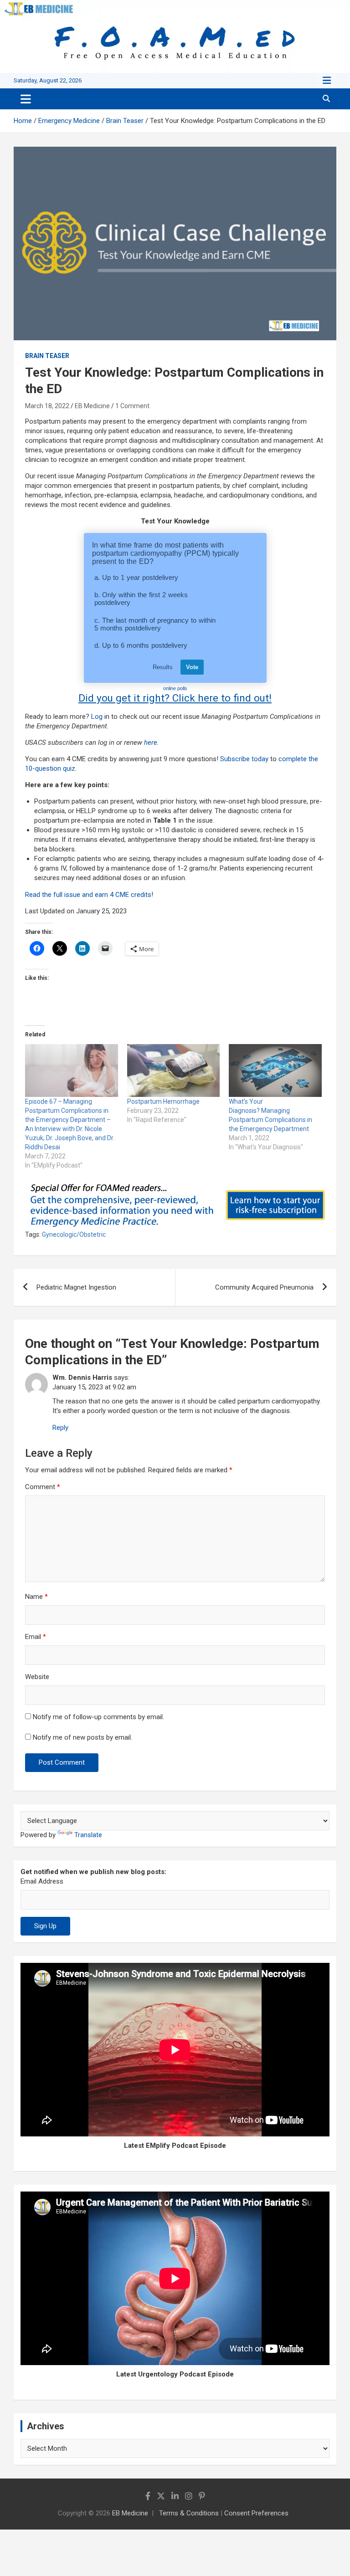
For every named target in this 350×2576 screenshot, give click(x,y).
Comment (43, 1487)
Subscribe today (244, 759)
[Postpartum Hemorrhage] (174, 1070)
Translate (88, 1835)
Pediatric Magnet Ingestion (76, 1287)
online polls (175, 688)
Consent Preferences (256, 2513)
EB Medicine (92, 406)
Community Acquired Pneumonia (264, 1287)
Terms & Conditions (189, 2513)
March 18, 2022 (47, 406)
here (151, 743)
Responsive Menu (327, 81)
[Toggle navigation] (26, 99)
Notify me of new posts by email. (82, 1737)
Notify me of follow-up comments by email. (98, 1717)
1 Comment (132, 406)
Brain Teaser (47, 356)
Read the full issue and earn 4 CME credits (88, 895)
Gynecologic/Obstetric (74, 1234)
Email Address (42, 1881)
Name (36, 1597)
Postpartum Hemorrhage (163, 1101)
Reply (60, 1428)
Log (97, 717)
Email (36, 1637)
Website (37, 1677)
